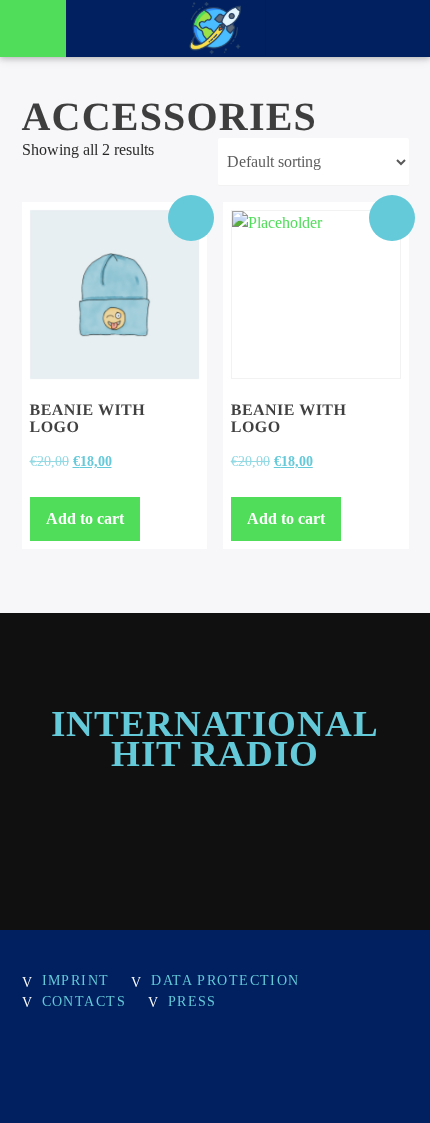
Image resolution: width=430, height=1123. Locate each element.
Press (192, 1001)
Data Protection (225, 980)
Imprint (76, 980)
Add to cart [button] (85, 518)
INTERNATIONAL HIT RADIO (214, 739)
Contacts (84, 1001)
